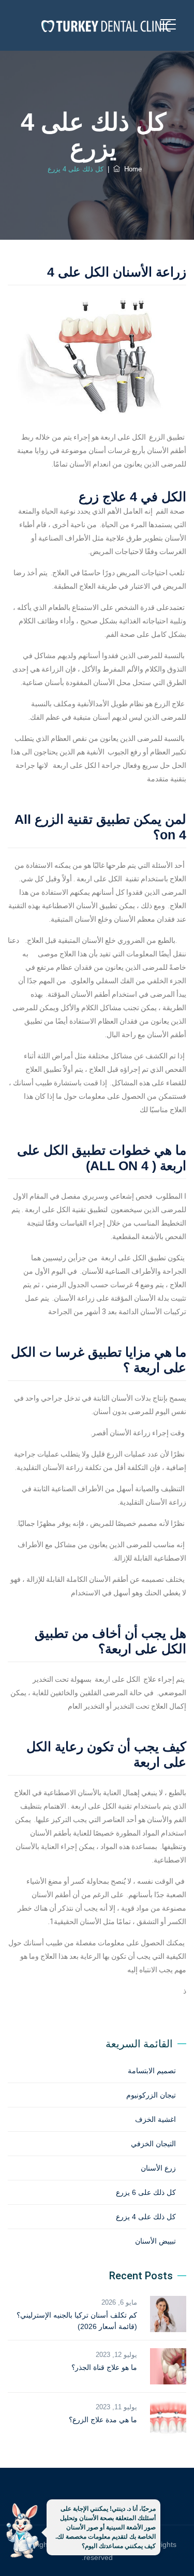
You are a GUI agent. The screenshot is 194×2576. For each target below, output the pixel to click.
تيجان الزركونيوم (151, 2095)
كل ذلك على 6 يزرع (146, 2192)
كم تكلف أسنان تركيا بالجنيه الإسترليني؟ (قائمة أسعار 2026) (77, 2321)
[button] (22, 2533)
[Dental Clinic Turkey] (106, 25)
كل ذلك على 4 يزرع (146, 2217)
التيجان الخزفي (153, 2144)
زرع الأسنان (158, 2168)
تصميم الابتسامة (152, 2071)
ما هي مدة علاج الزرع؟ (103, 2420)
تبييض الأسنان (155, 2241)
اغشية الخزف (155, 2119)
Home (131, 169)
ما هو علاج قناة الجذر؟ (104, 2367)
